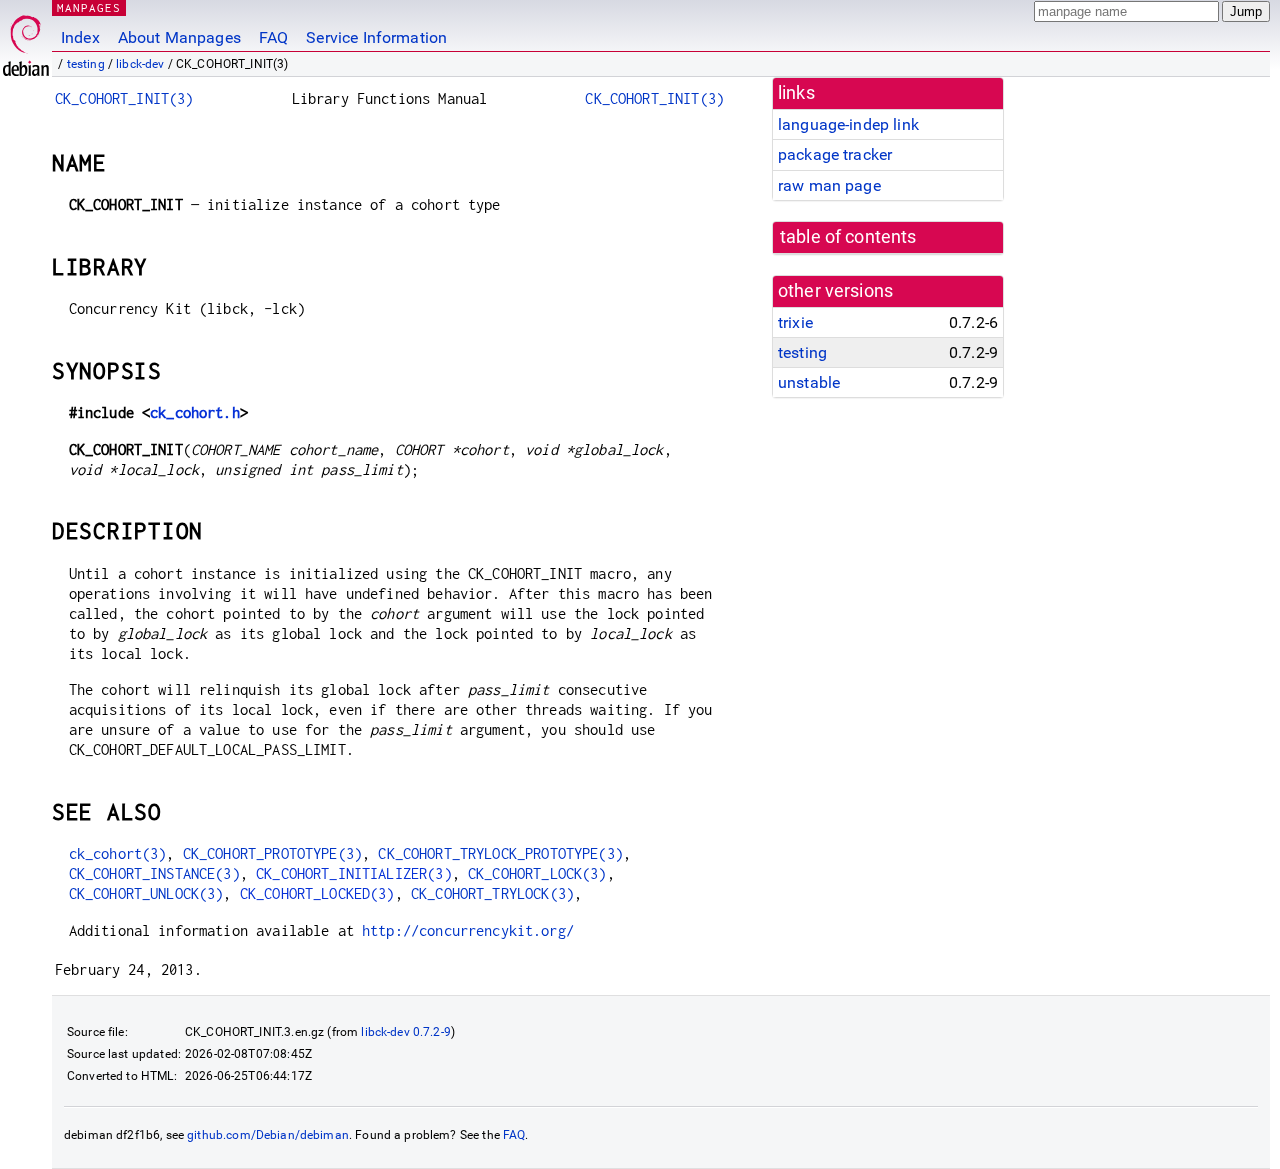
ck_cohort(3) (118, 853)
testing (86, 64)
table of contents (848, 237)
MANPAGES (89, 7)
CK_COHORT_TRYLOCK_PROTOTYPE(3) (500, 853)
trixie (795, 322)
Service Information (376, 37)
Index (80, 37)
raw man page (829, 185)
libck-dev (140, 64)
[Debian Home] (26, 40)
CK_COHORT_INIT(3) (124, 98)
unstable (809, 382)
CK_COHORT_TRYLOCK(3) (492, 893)
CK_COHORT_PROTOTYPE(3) (272, 853)
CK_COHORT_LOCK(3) (537, 873)
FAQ (273, 37)
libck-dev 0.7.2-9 (406, 1032)
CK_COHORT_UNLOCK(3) (146, 893)
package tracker (835, 154)
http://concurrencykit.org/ (468, 930)
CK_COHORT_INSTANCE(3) (154, 873)
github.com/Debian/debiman (268, 1135)
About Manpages (179, 37)
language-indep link (848, 124)
